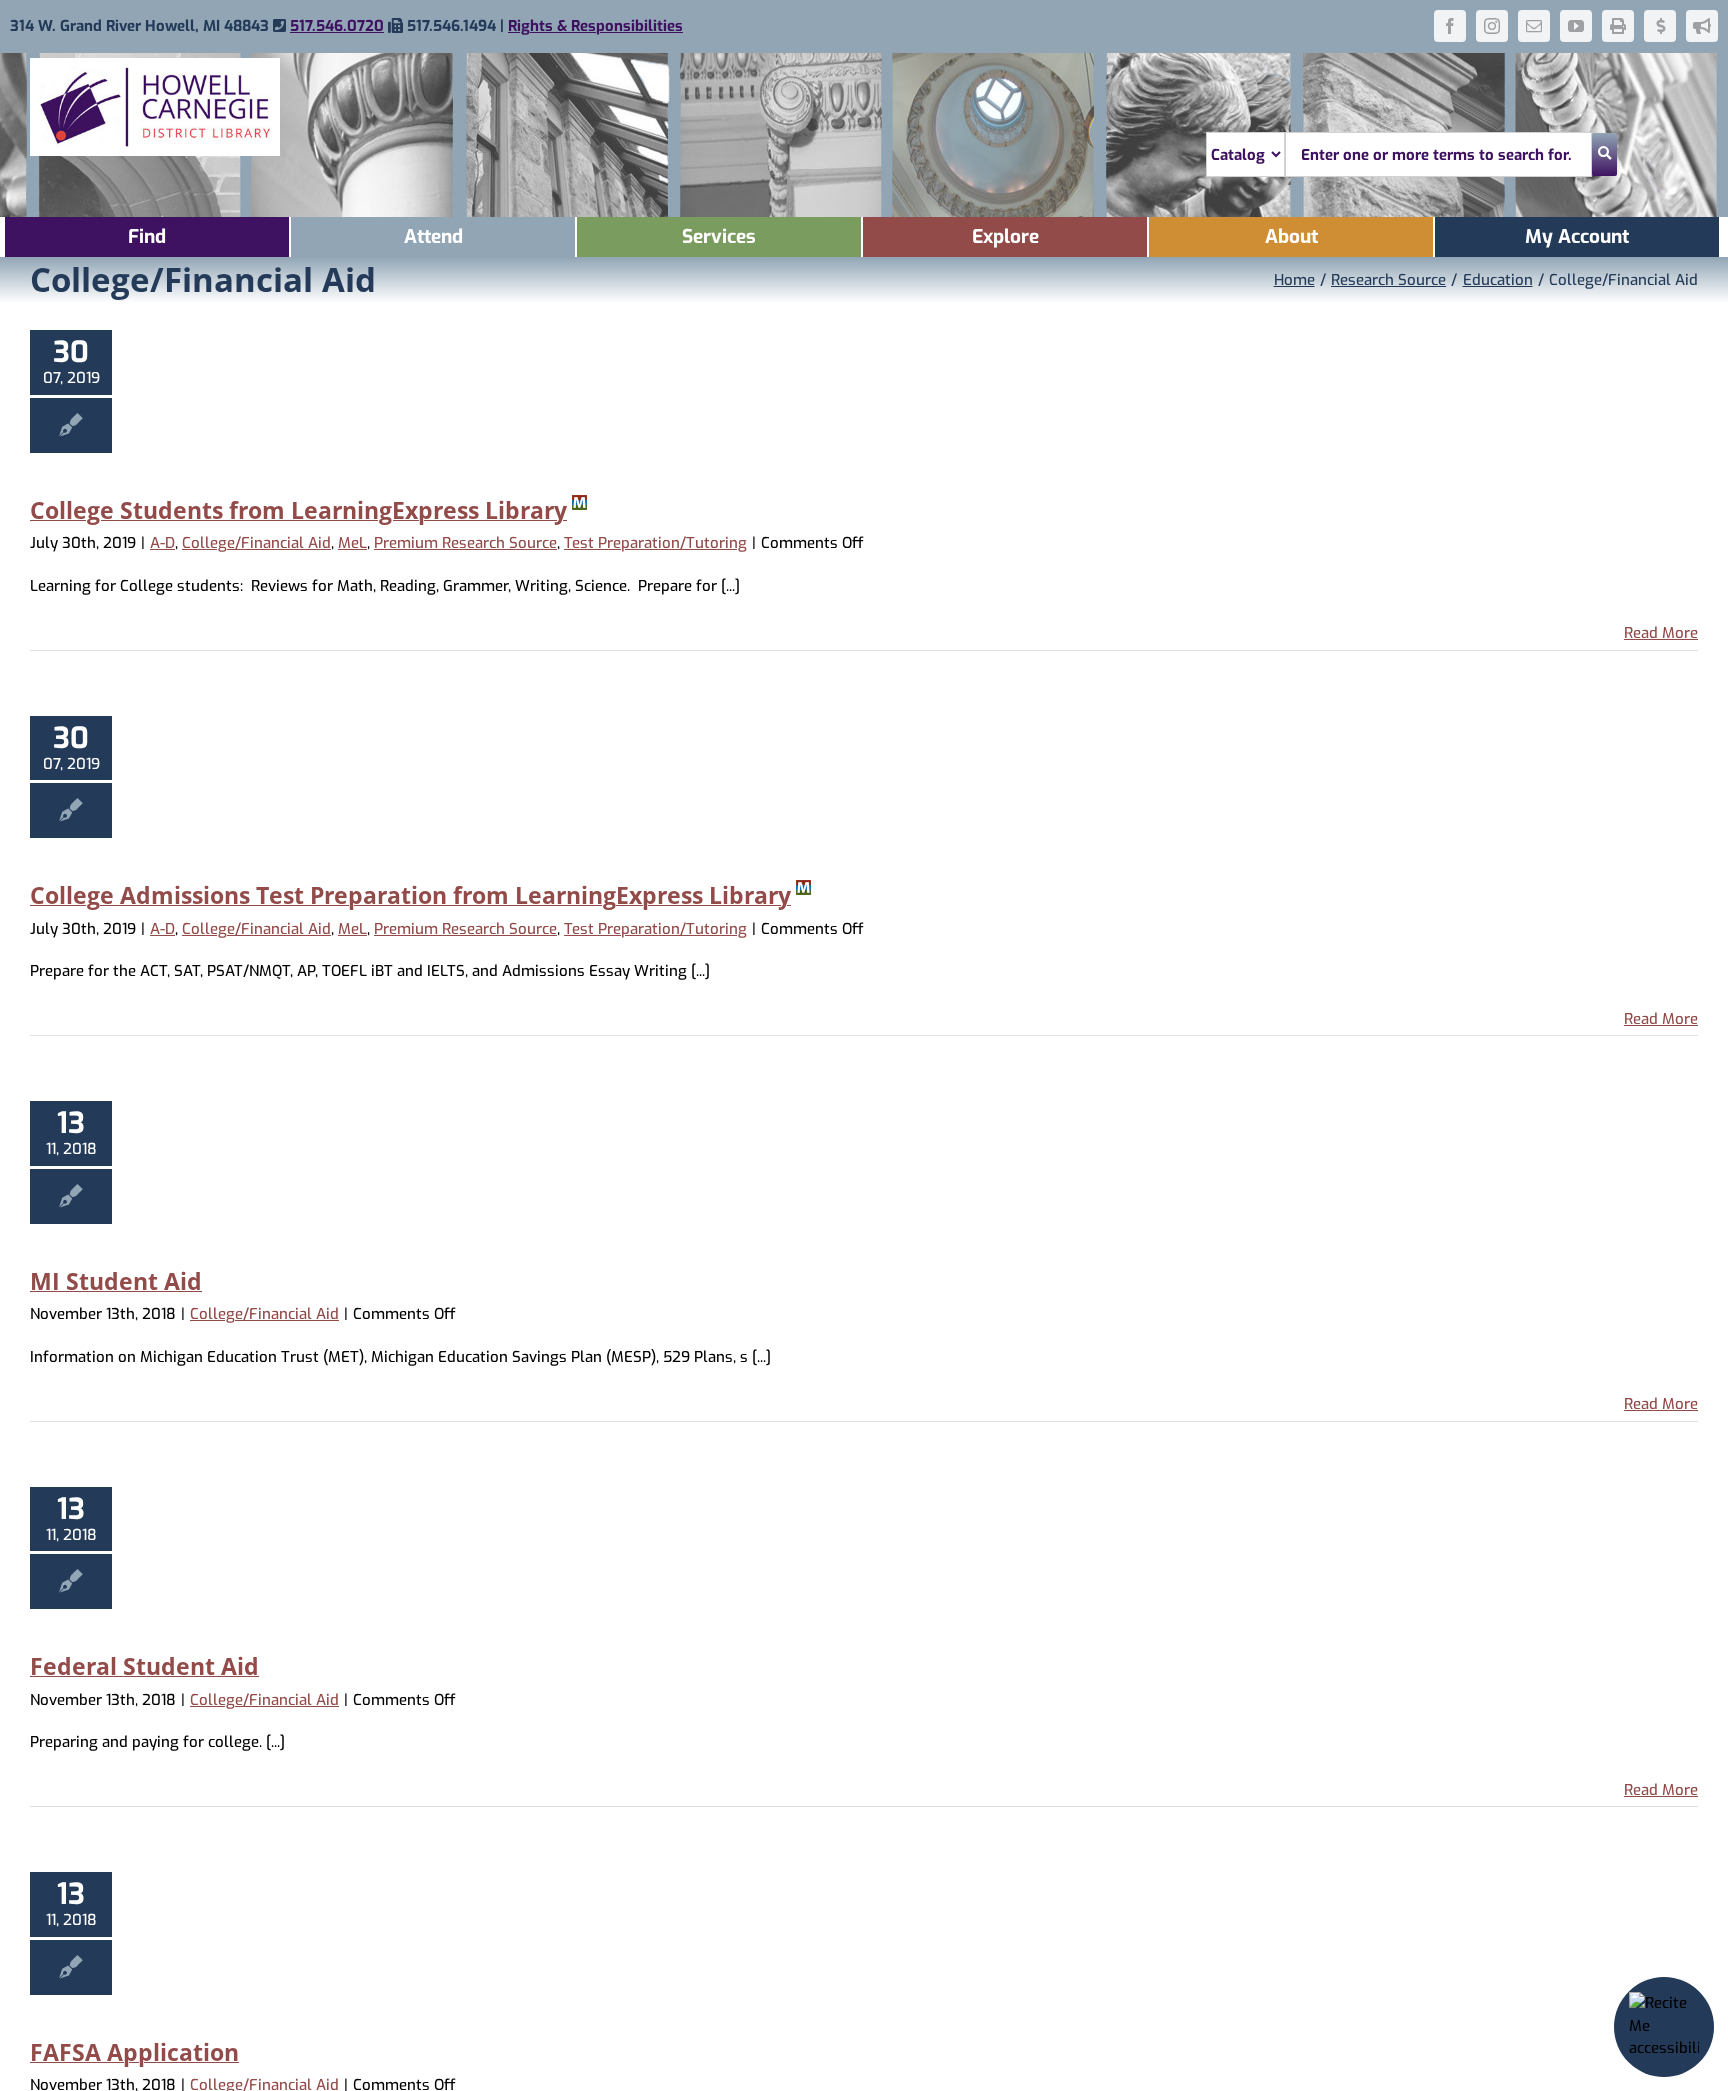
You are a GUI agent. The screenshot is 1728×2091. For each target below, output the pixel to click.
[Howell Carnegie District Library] (155, 65)
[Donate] (1660, 26)
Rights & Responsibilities (595, 26)
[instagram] (1492, 26)
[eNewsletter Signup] (1702, 26)
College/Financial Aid (256, 543)
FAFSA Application (134, 2052)
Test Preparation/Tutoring (655, 543)
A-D (162, 543)
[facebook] (1450, 26)
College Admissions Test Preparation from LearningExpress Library (410, 895)
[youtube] (1576, 26)
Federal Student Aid (144, 1666)
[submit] (1604, 154)
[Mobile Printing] (1618, 26)
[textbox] (1438, 154)
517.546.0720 (337, 26)
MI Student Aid (116, 1281)
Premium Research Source (465, 543)
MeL (352, 543)
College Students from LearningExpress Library (298, 510)
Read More (1661, 633)
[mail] (1534, 26)
